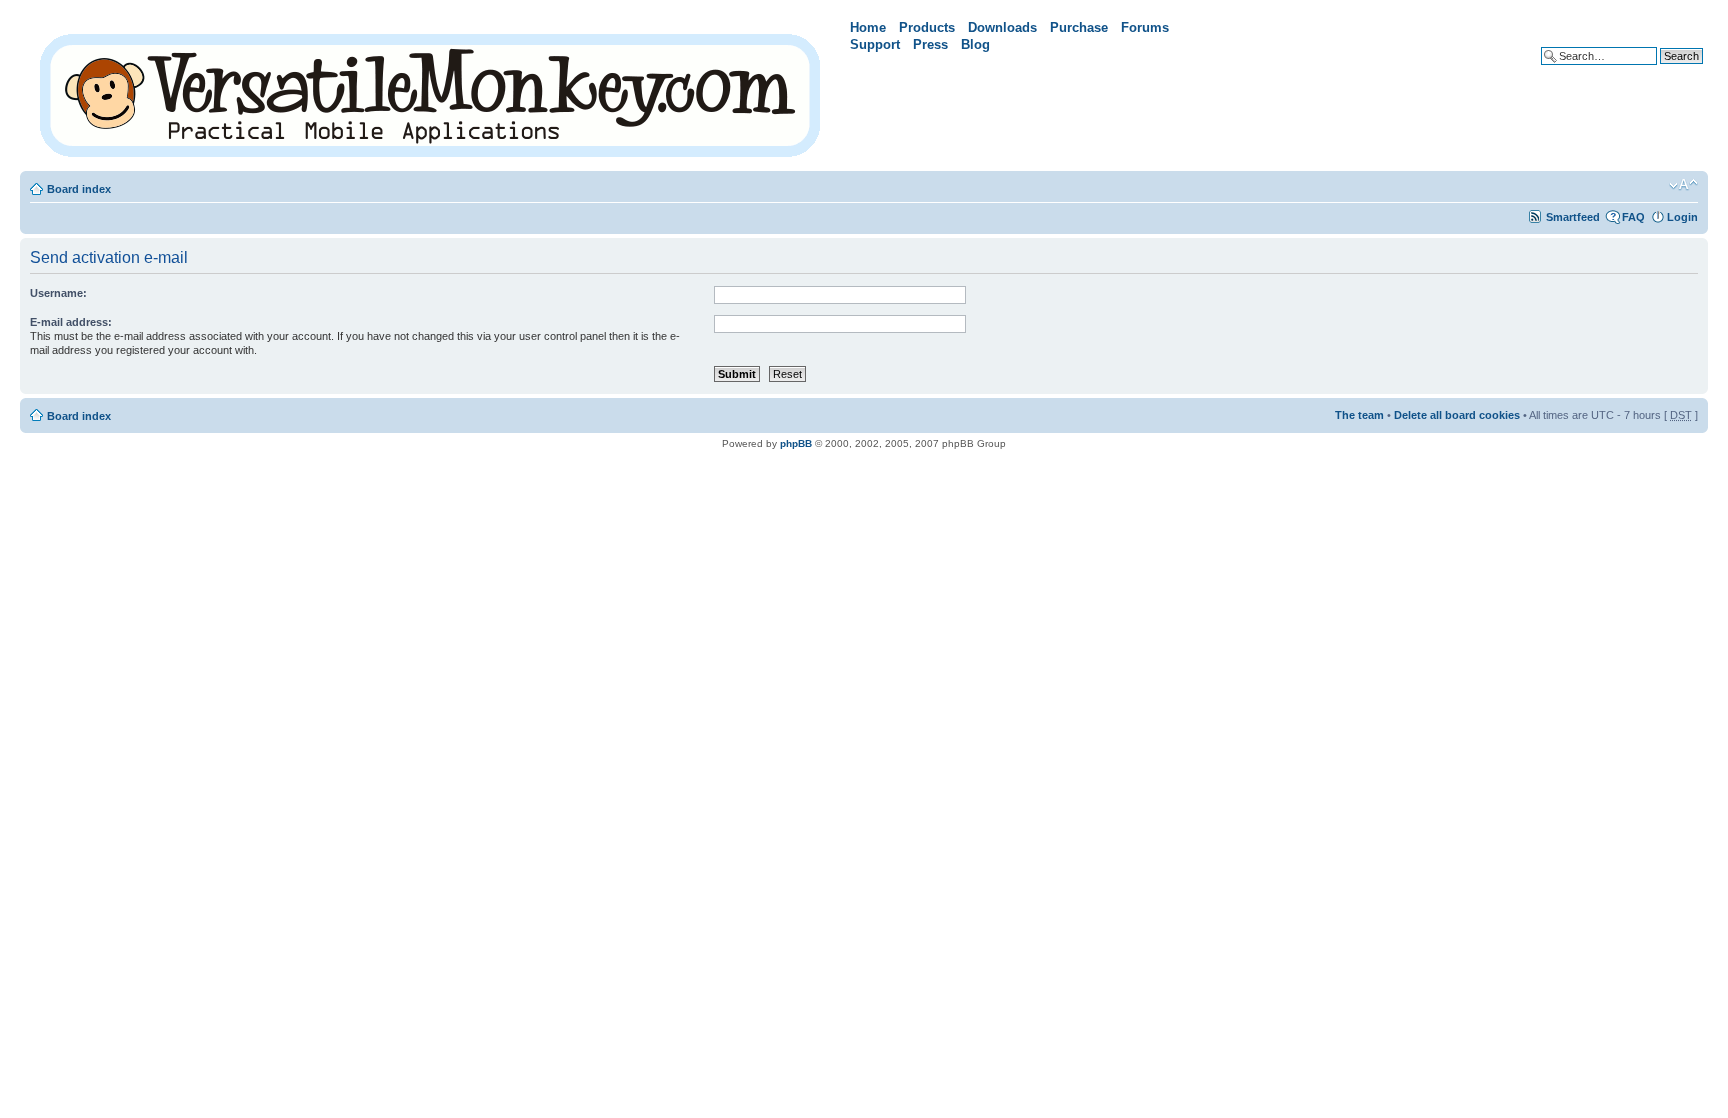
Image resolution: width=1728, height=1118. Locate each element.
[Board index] (431, 91)
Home (868, 27)
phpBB (796, 443)
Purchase (1079, 27)
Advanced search (1657, 71)
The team (1359, 415)
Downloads (1002, 27)
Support (875, 44)
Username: (58, 293)
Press (930, 44)
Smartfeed (1573, 217)
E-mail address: (71, 322)
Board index (79, 189)
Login (1682, 217)
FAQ (1633, 217)
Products (927, 27)
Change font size (1683, 185)
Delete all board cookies (1457, 415)
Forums (1145, 27)
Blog (975, 44)
